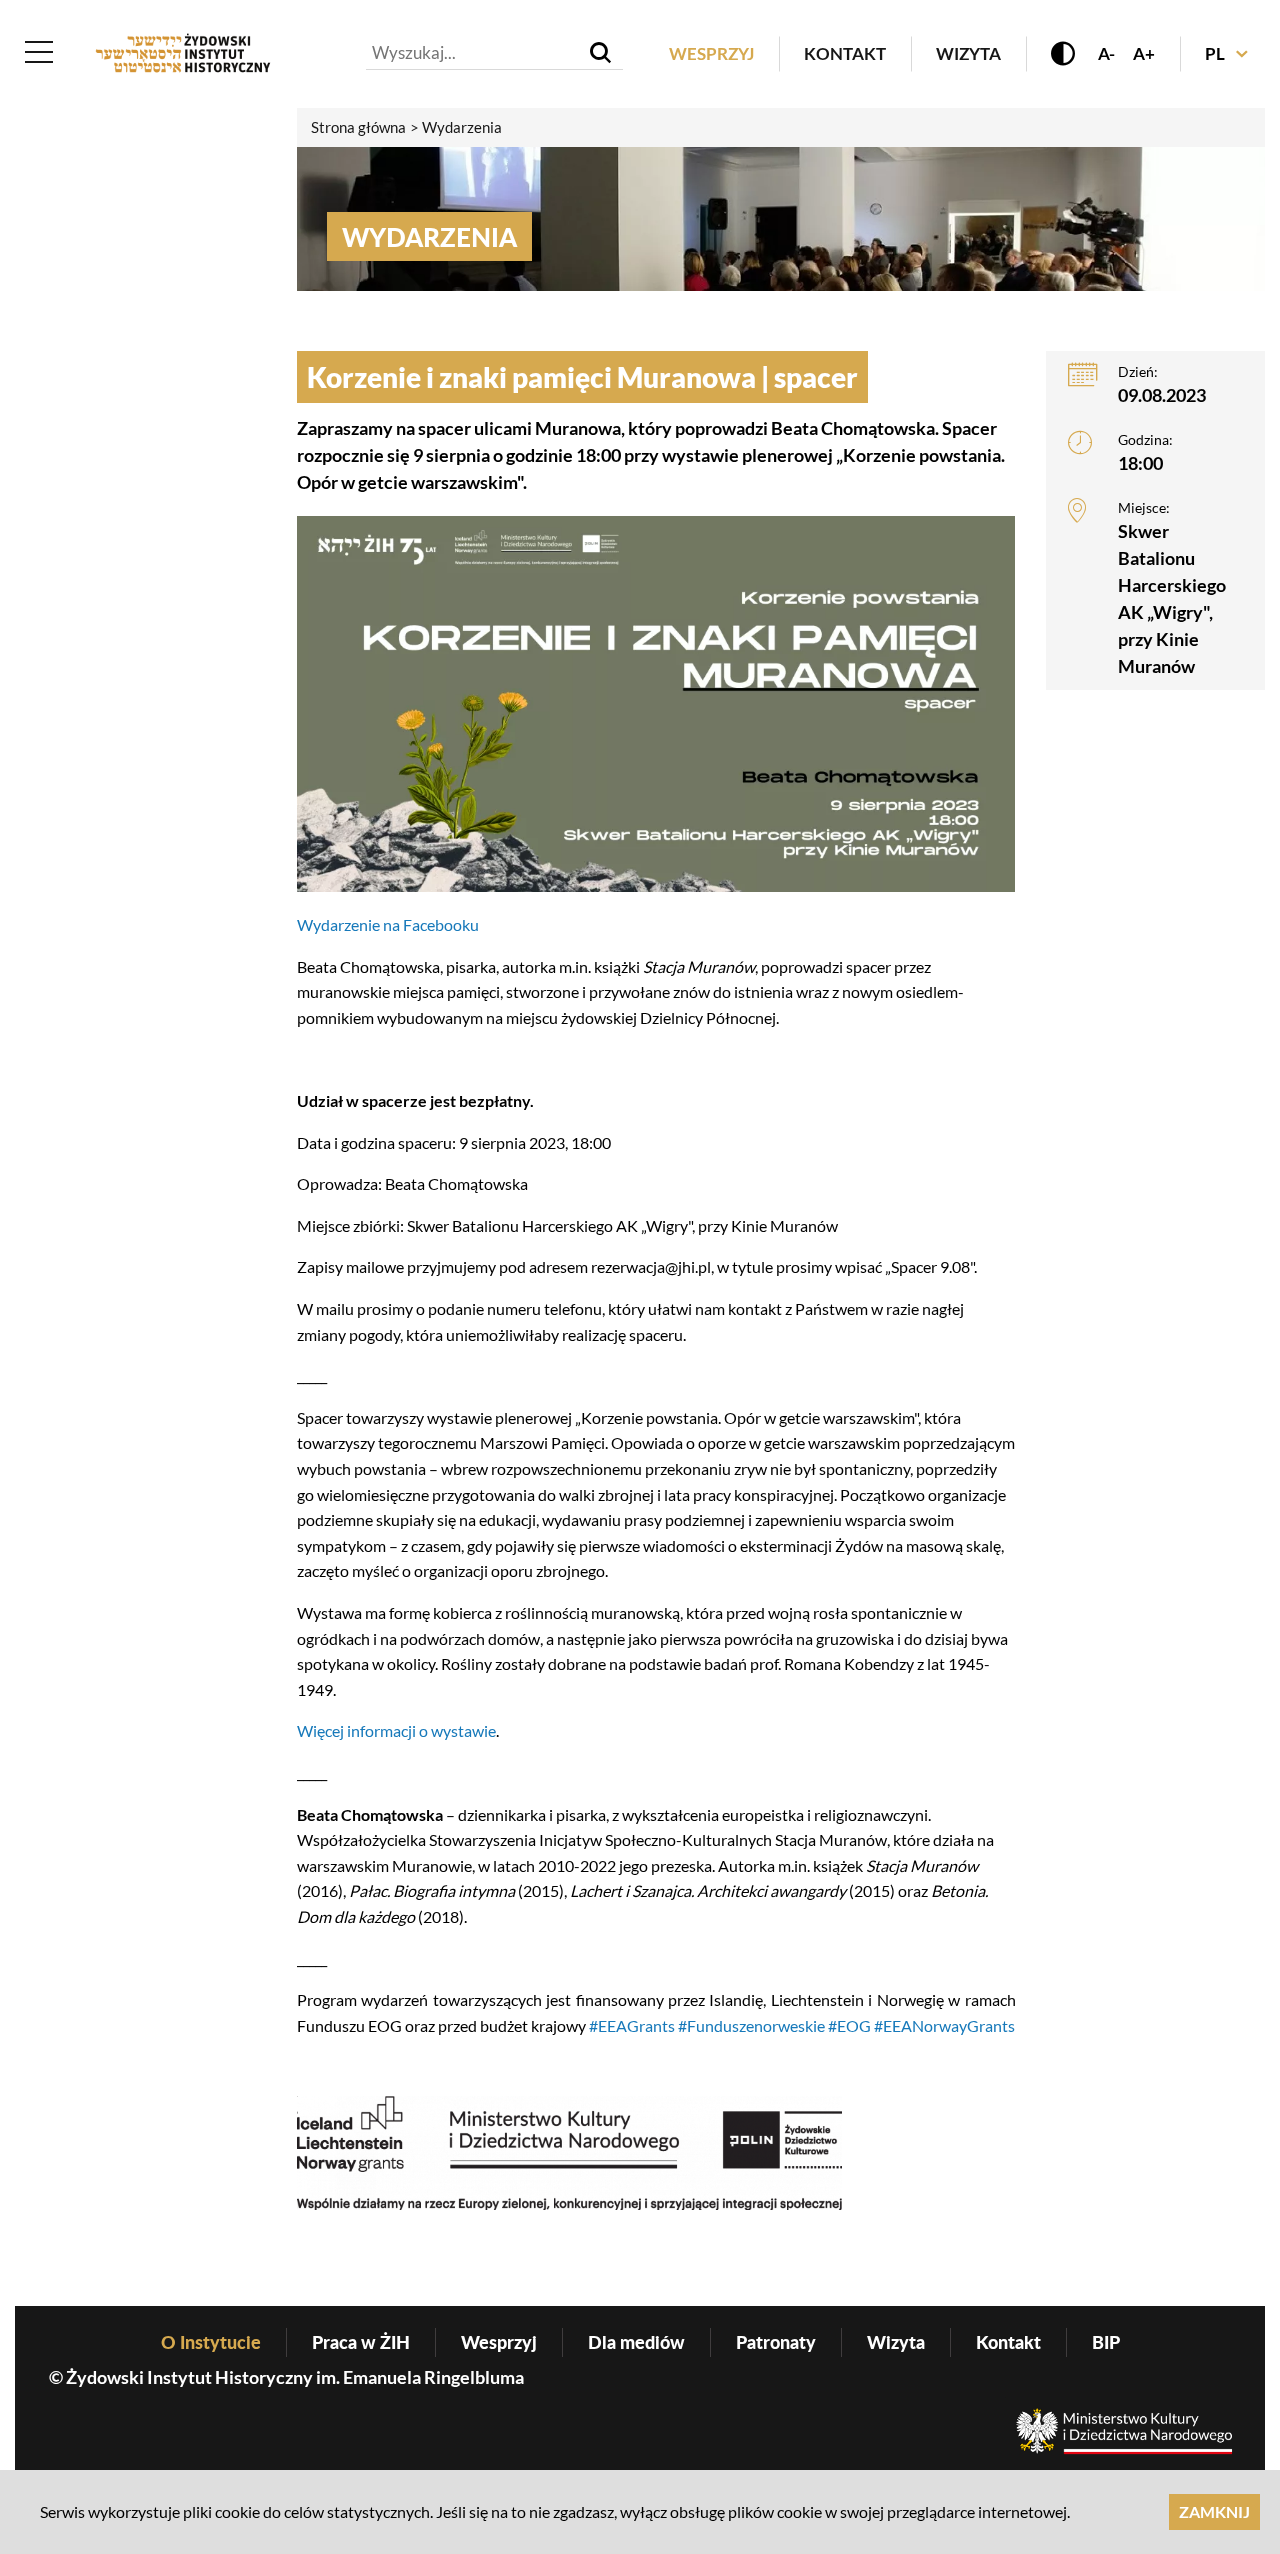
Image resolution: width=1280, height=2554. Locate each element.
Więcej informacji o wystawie (396, 1730)
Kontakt (845, 53)
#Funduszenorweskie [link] (750, 2025)
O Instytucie (211, 2342)
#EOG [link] (849, 2025)
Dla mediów (636, 2342)
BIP (1106, 2342)
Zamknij (1214, 2511)
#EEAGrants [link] (632, 2025)
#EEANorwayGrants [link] (944, 2025)
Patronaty (776, 2342)
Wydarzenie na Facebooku (388, 924)
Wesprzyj (711, 53)
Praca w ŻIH (361, 2342)
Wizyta (968, 53)
